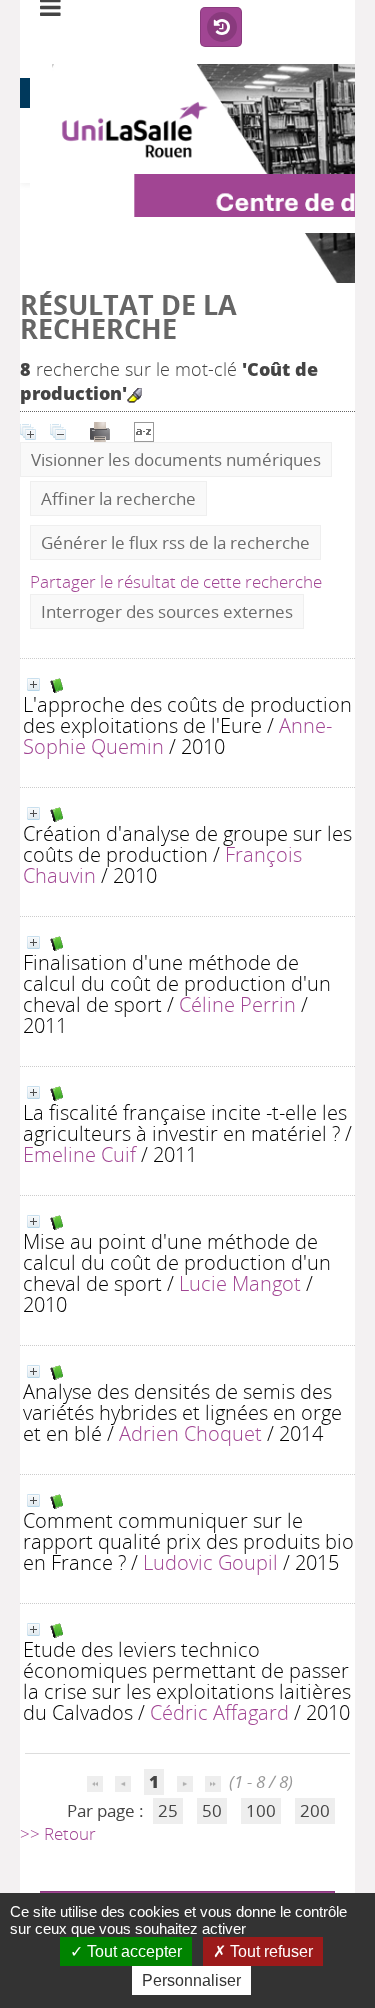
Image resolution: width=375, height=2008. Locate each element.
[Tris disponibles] (144, 429)
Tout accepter (132, 1951)
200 (315, 1810)
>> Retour (58, 1833)
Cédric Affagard (219, 1712)
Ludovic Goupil (210, 1562)
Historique (221, 28)
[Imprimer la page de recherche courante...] (102, 429)
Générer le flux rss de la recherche (175, 542)
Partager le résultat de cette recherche (176, 581)
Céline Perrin (237, 1004)
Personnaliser (191, 1980)
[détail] (33, 684)
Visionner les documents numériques (176, 459)
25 (168, 1810)
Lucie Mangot (240, 1283)
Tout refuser (269, 1951)
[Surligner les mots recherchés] (134, 395)
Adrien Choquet (190, 1433)
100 (261, 1810)
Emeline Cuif (79, 1154)
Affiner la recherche (118, 498)
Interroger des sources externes (167, 611)
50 (212, 1810)
